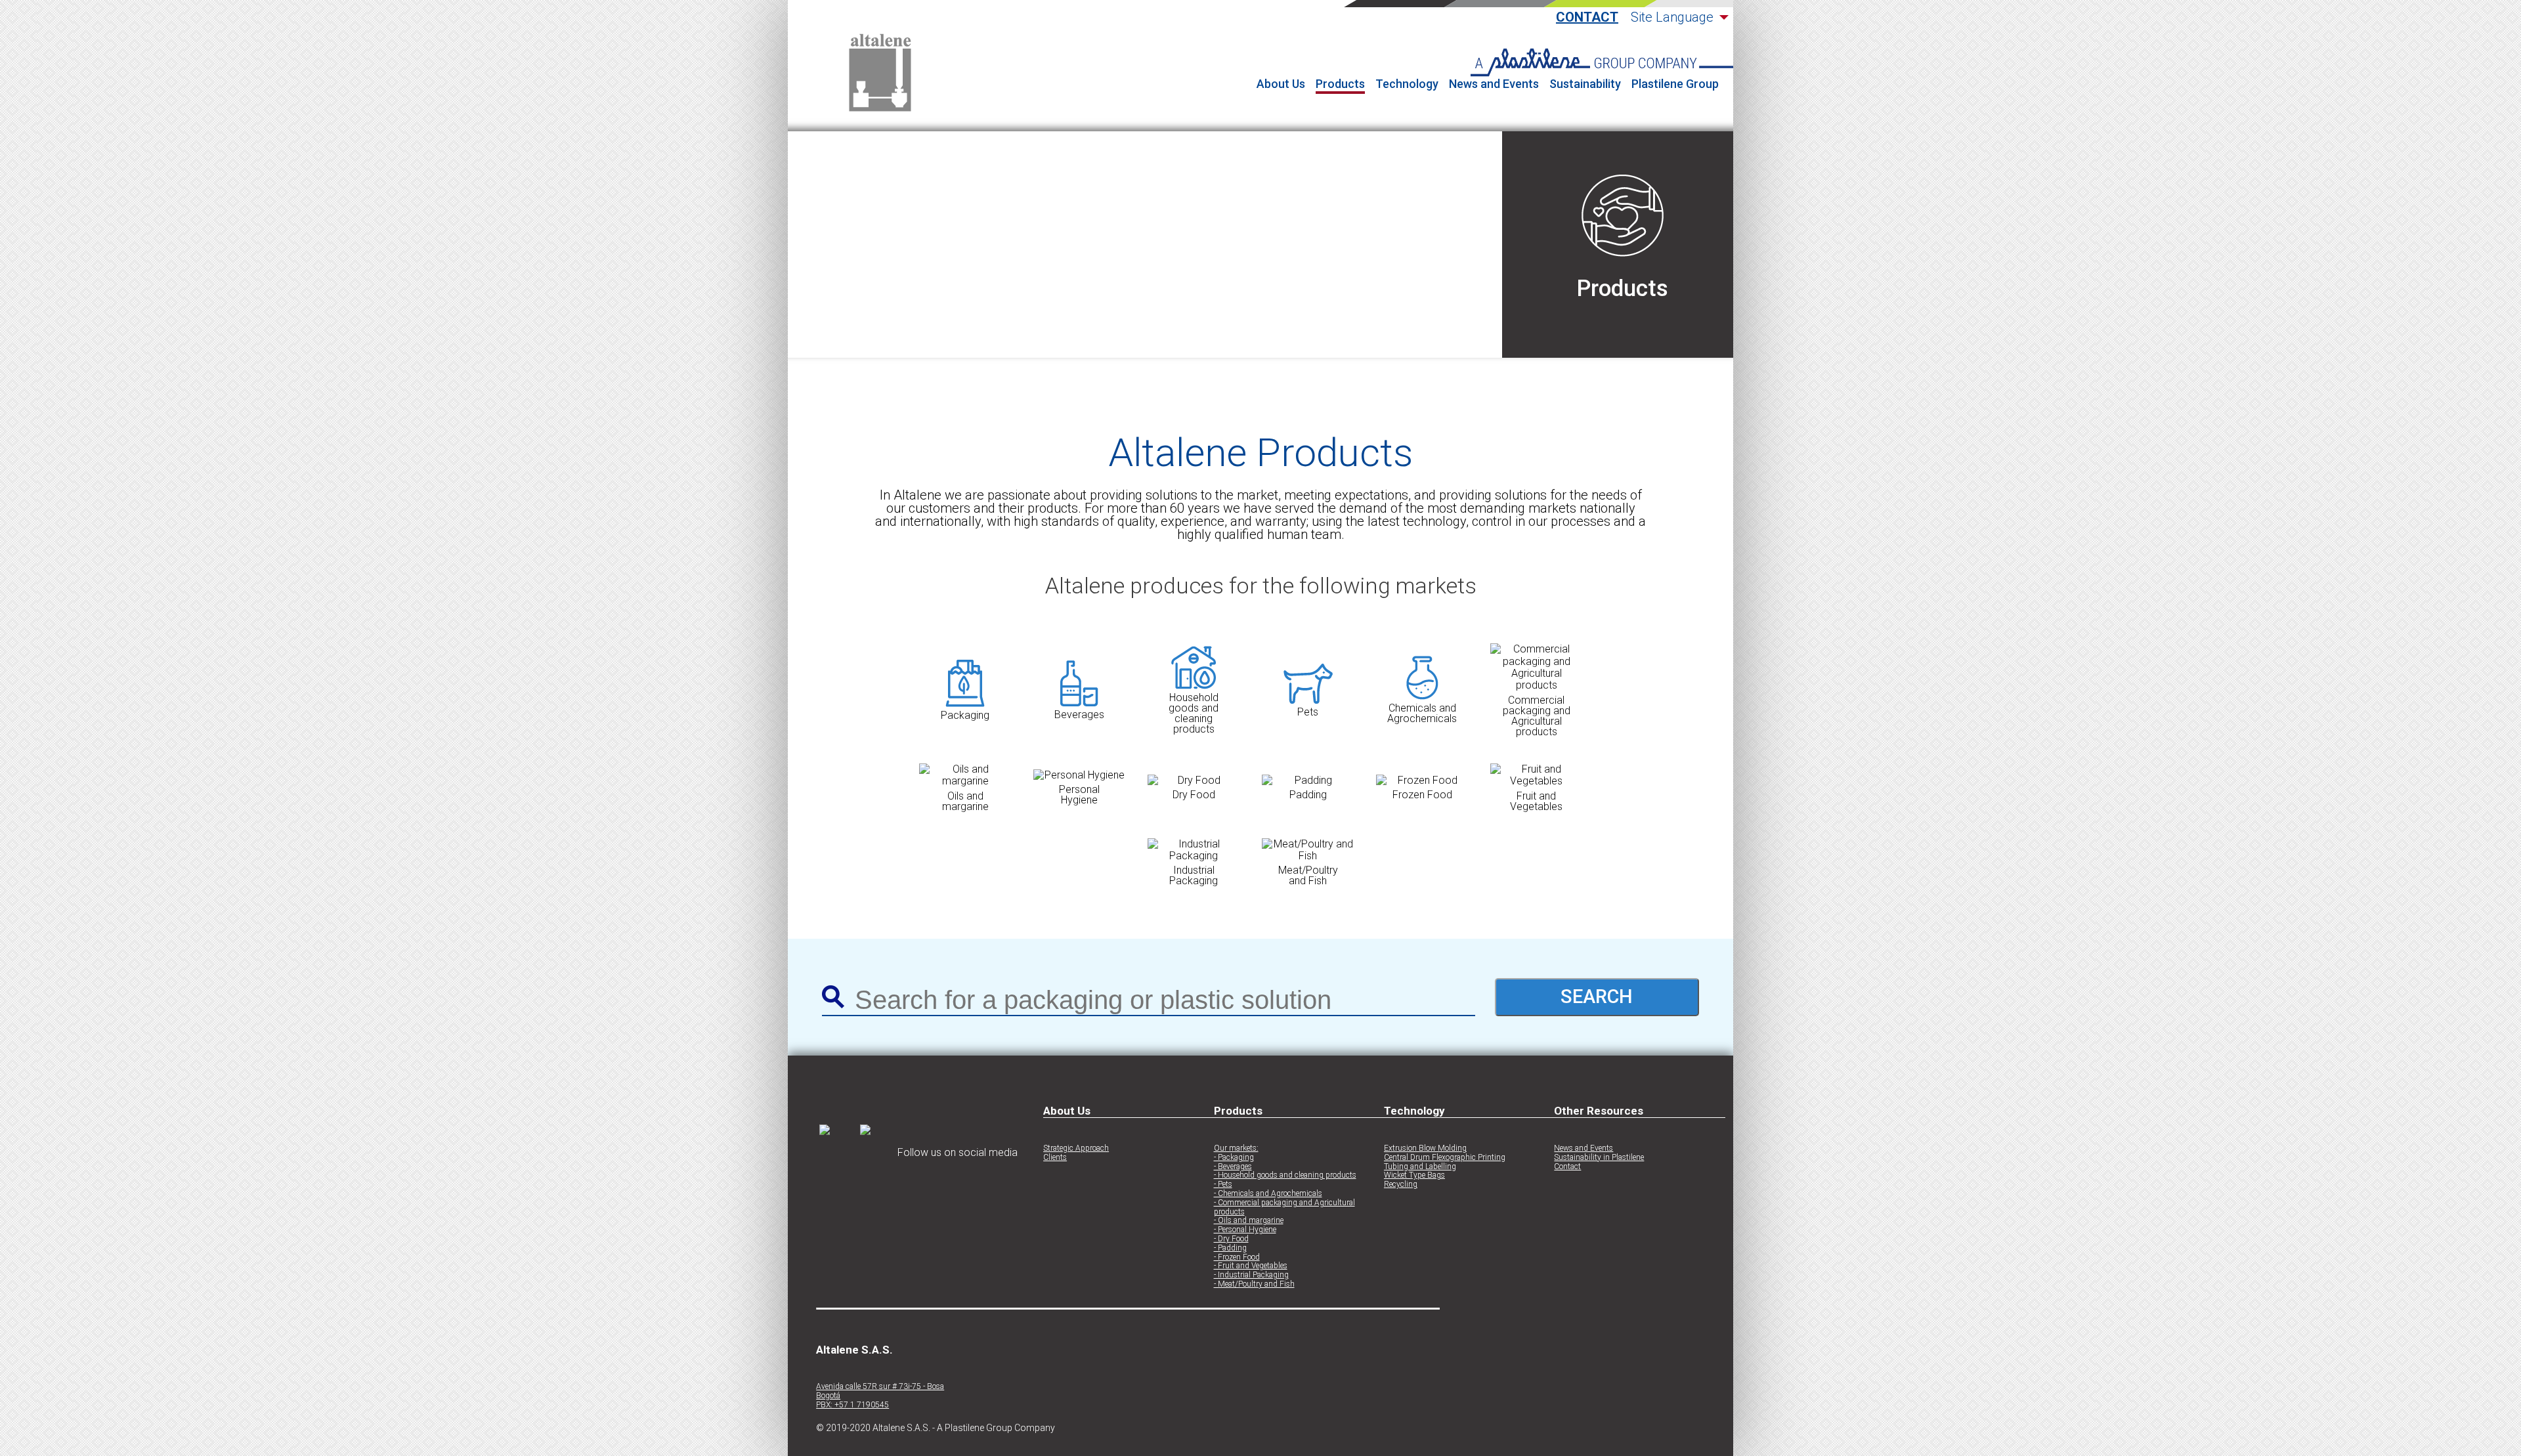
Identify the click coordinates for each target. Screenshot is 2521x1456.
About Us (1281, 84)
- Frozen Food (1237, 1257)
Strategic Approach (1076, 1148)
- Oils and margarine (1249, 1221)
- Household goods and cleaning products (1285, 1175)
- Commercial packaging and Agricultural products (1284, 1208)
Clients (1055, 1158)
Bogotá (828, 1396)
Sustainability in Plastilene (1599, 1158)
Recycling (1401, 1185)
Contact (1587, 17)
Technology (1407, 84)
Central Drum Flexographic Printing (1445, 1158)
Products (1340, 84)
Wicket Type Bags (1414, 1175)
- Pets (1223, 1185)
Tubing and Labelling (1420, 1167)
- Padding (1230, 1248)
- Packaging (1234, 1158)
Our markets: (1236, 1148)
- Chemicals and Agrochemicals (1268, 1194)
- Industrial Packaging (1251, 1275)
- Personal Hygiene (1245, 1230)
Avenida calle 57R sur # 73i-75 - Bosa (880, 1387)
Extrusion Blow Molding (1425, 1148)
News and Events (1494, 84)
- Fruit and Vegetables (1251, 1266)
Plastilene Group (1675, 84)
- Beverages (1233, 1167)
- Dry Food (1231, 1239)
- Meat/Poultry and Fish (1254, 1284)
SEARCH (1597, 996)
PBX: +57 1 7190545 (852, 1405)
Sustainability (1585, 84)
